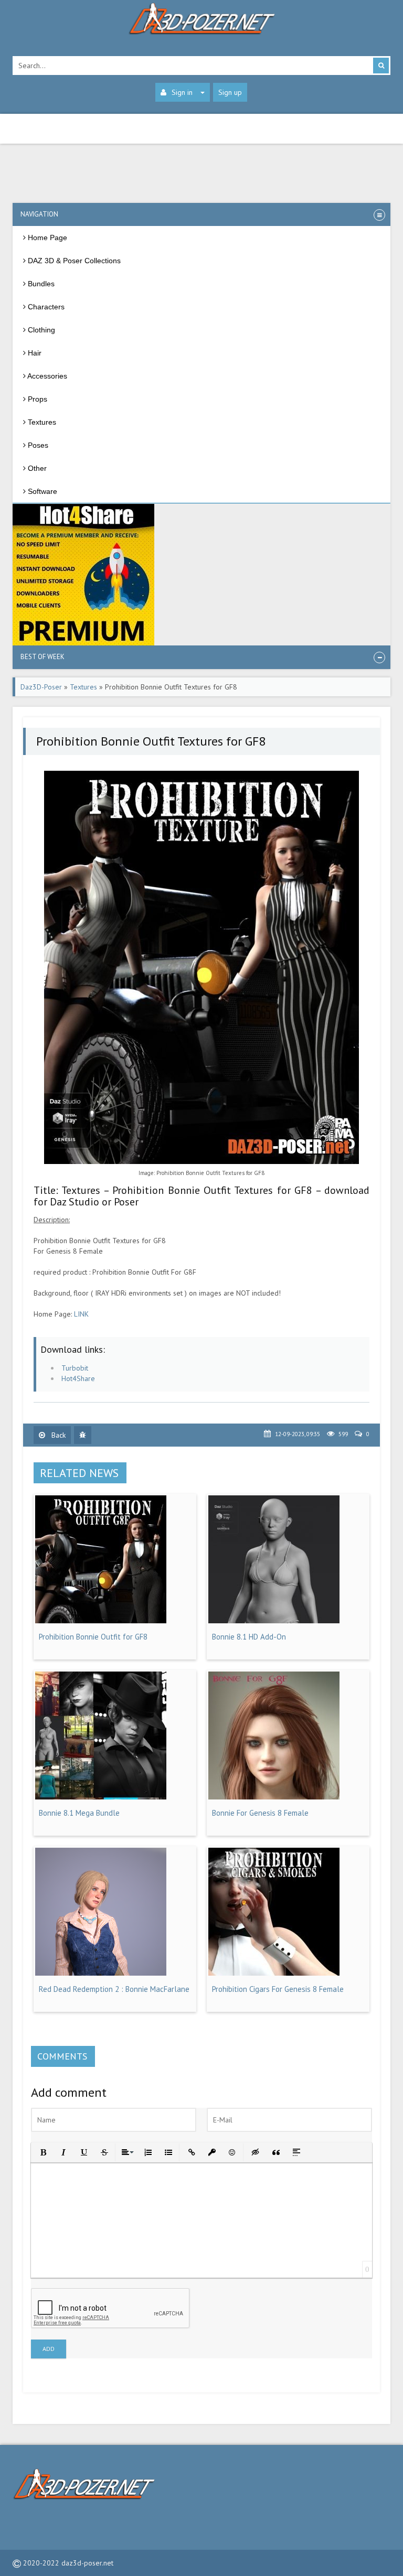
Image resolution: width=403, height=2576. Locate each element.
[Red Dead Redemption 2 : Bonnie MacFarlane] (101, 1973)
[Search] (381, 66)
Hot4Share (78, 1378)
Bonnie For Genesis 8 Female (260, 1813)
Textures (83, 687)
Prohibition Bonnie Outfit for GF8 (93, 1637)
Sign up (230, 92)
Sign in (182, 92)
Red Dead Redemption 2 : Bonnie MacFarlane (114, 1989)
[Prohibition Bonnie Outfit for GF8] (101, 1621)
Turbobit (75, 1368)
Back (57, 1435)
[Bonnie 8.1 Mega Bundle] (101, 1797)
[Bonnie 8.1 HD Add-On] (274, 1621)
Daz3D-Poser (41, 687)
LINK (81, 1314)
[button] (42, 2152)
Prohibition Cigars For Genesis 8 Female (278, 1989)
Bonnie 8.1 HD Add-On (249, 1637)
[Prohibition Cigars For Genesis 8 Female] (274, 1973)
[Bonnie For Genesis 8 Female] (274, 1797)
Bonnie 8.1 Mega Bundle (79, 1813)
